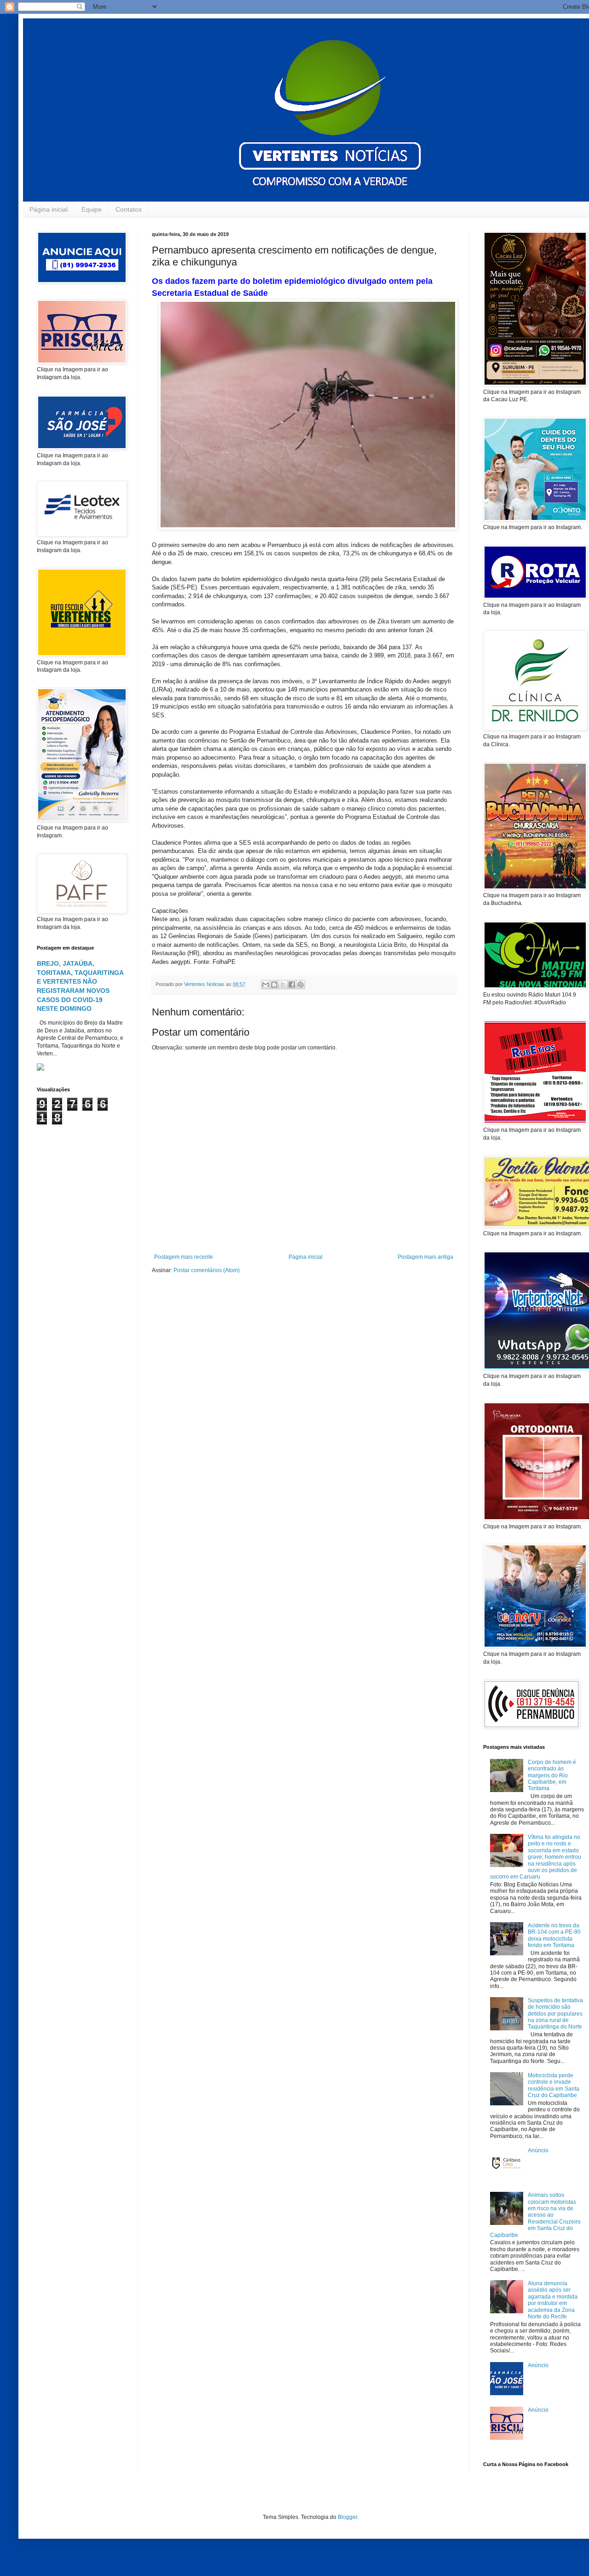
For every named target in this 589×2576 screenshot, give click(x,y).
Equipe (92, 209)
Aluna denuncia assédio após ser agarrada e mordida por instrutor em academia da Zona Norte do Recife (553, 2300)
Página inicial (49, 209)
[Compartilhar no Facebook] (292, 985)
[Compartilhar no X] (283, 985)
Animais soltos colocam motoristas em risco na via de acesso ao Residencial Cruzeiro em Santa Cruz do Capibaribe (535, 2215)
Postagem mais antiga (425, 1257)
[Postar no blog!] (274, 985)
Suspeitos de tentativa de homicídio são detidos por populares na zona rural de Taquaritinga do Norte (555, 2014)
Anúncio (538, 2150)
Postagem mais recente (184, 1257)
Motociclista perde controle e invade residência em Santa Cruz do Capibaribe (554, 2085)
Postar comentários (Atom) (207, 1270)
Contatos (129, 209)
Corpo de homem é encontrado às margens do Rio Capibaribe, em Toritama (552, 1775)
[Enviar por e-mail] (266, 985)
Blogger (347, 2517)
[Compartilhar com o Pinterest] (300, 985)
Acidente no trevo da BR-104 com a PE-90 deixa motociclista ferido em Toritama (554, 1935)
